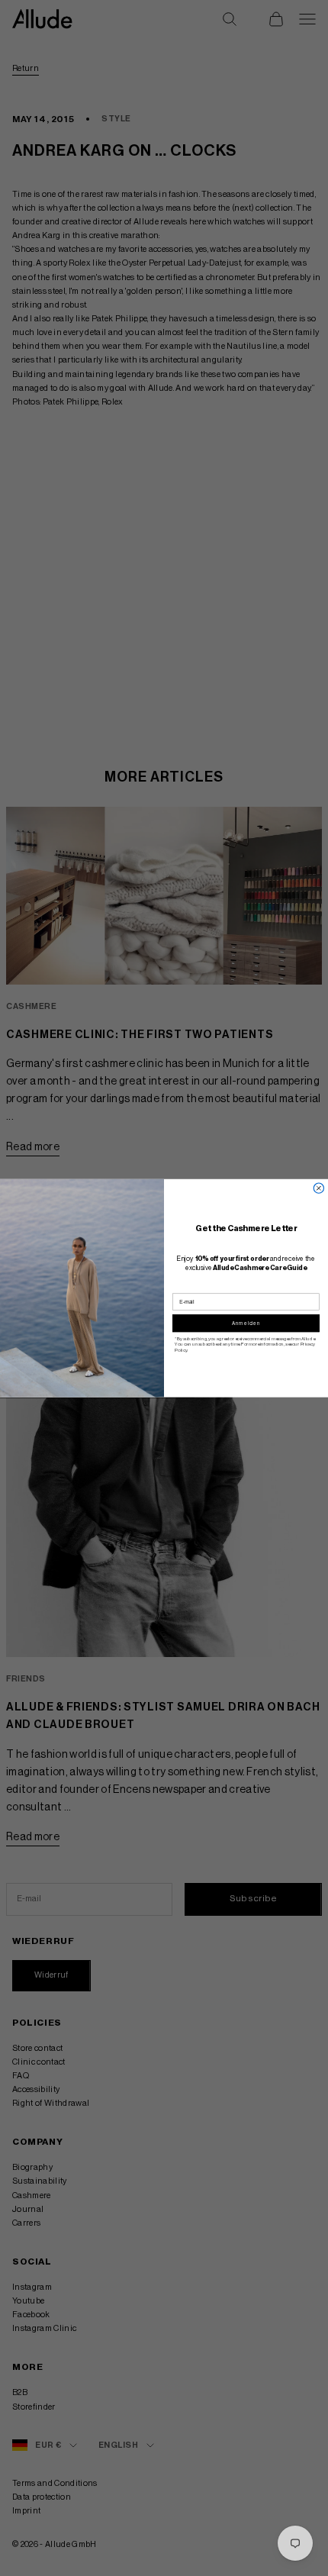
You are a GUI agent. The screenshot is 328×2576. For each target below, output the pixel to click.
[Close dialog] (318, 1188)
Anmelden (246, 1323)
